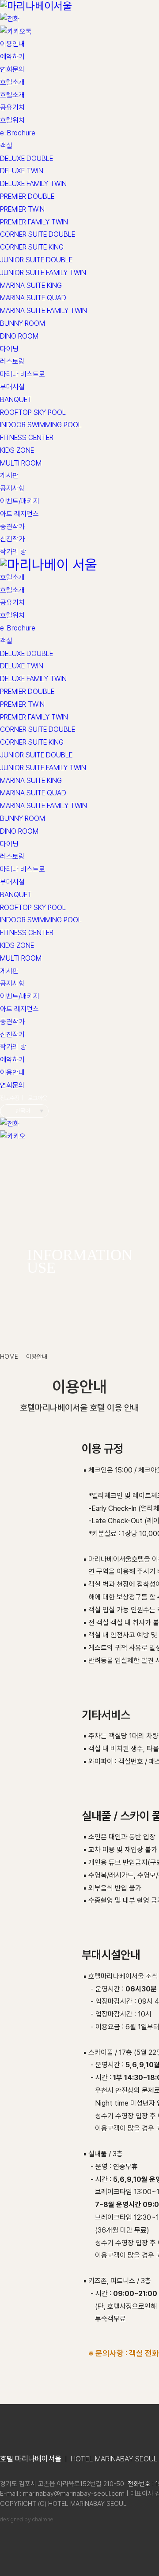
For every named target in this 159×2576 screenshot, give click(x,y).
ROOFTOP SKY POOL (33, 412)
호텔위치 (12, 120)
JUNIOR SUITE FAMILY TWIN (43, 273)
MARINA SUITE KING (31, 285)
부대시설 (12, 387)
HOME (9, 1357)
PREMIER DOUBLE (27, 196)
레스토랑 (12, 361)
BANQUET (16, 400)
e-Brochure (18, 133)
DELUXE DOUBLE (26, 158)
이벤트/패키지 (20, 501)
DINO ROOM (19, 336)
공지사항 (12, 488)
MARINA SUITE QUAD (33, 298)
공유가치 (12, 107)
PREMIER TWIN (22, 209)
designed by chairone (27, 2519)
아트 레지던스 (19, 514)
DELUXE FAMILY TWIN (33, 184)
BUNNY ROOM (23, 323)
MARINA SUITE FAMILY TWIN (44, 311)
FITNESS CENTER (27, 438)
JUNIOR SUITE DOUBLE (36, 260)
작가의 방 (13, 552)
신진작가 (12, 539)
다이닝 (9, 349)
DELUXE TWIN (22, 171)
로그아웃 (38, 1098)
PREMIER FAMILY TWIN (34, 222)
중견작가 (12, 527)
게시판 (9, 475)
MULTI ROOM (21, 463)
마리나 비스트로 (23, 374)
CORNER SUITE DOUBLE (38, 234)
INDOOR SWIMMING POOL (41, 425)
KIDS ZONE (17, 450)
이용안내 (12, 44)
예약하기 (12, 57)
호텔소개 (12, 82)
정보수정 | (12, 1098)
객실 (6, 146)
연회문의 (12, 69)
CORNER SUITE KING (32, 247)
